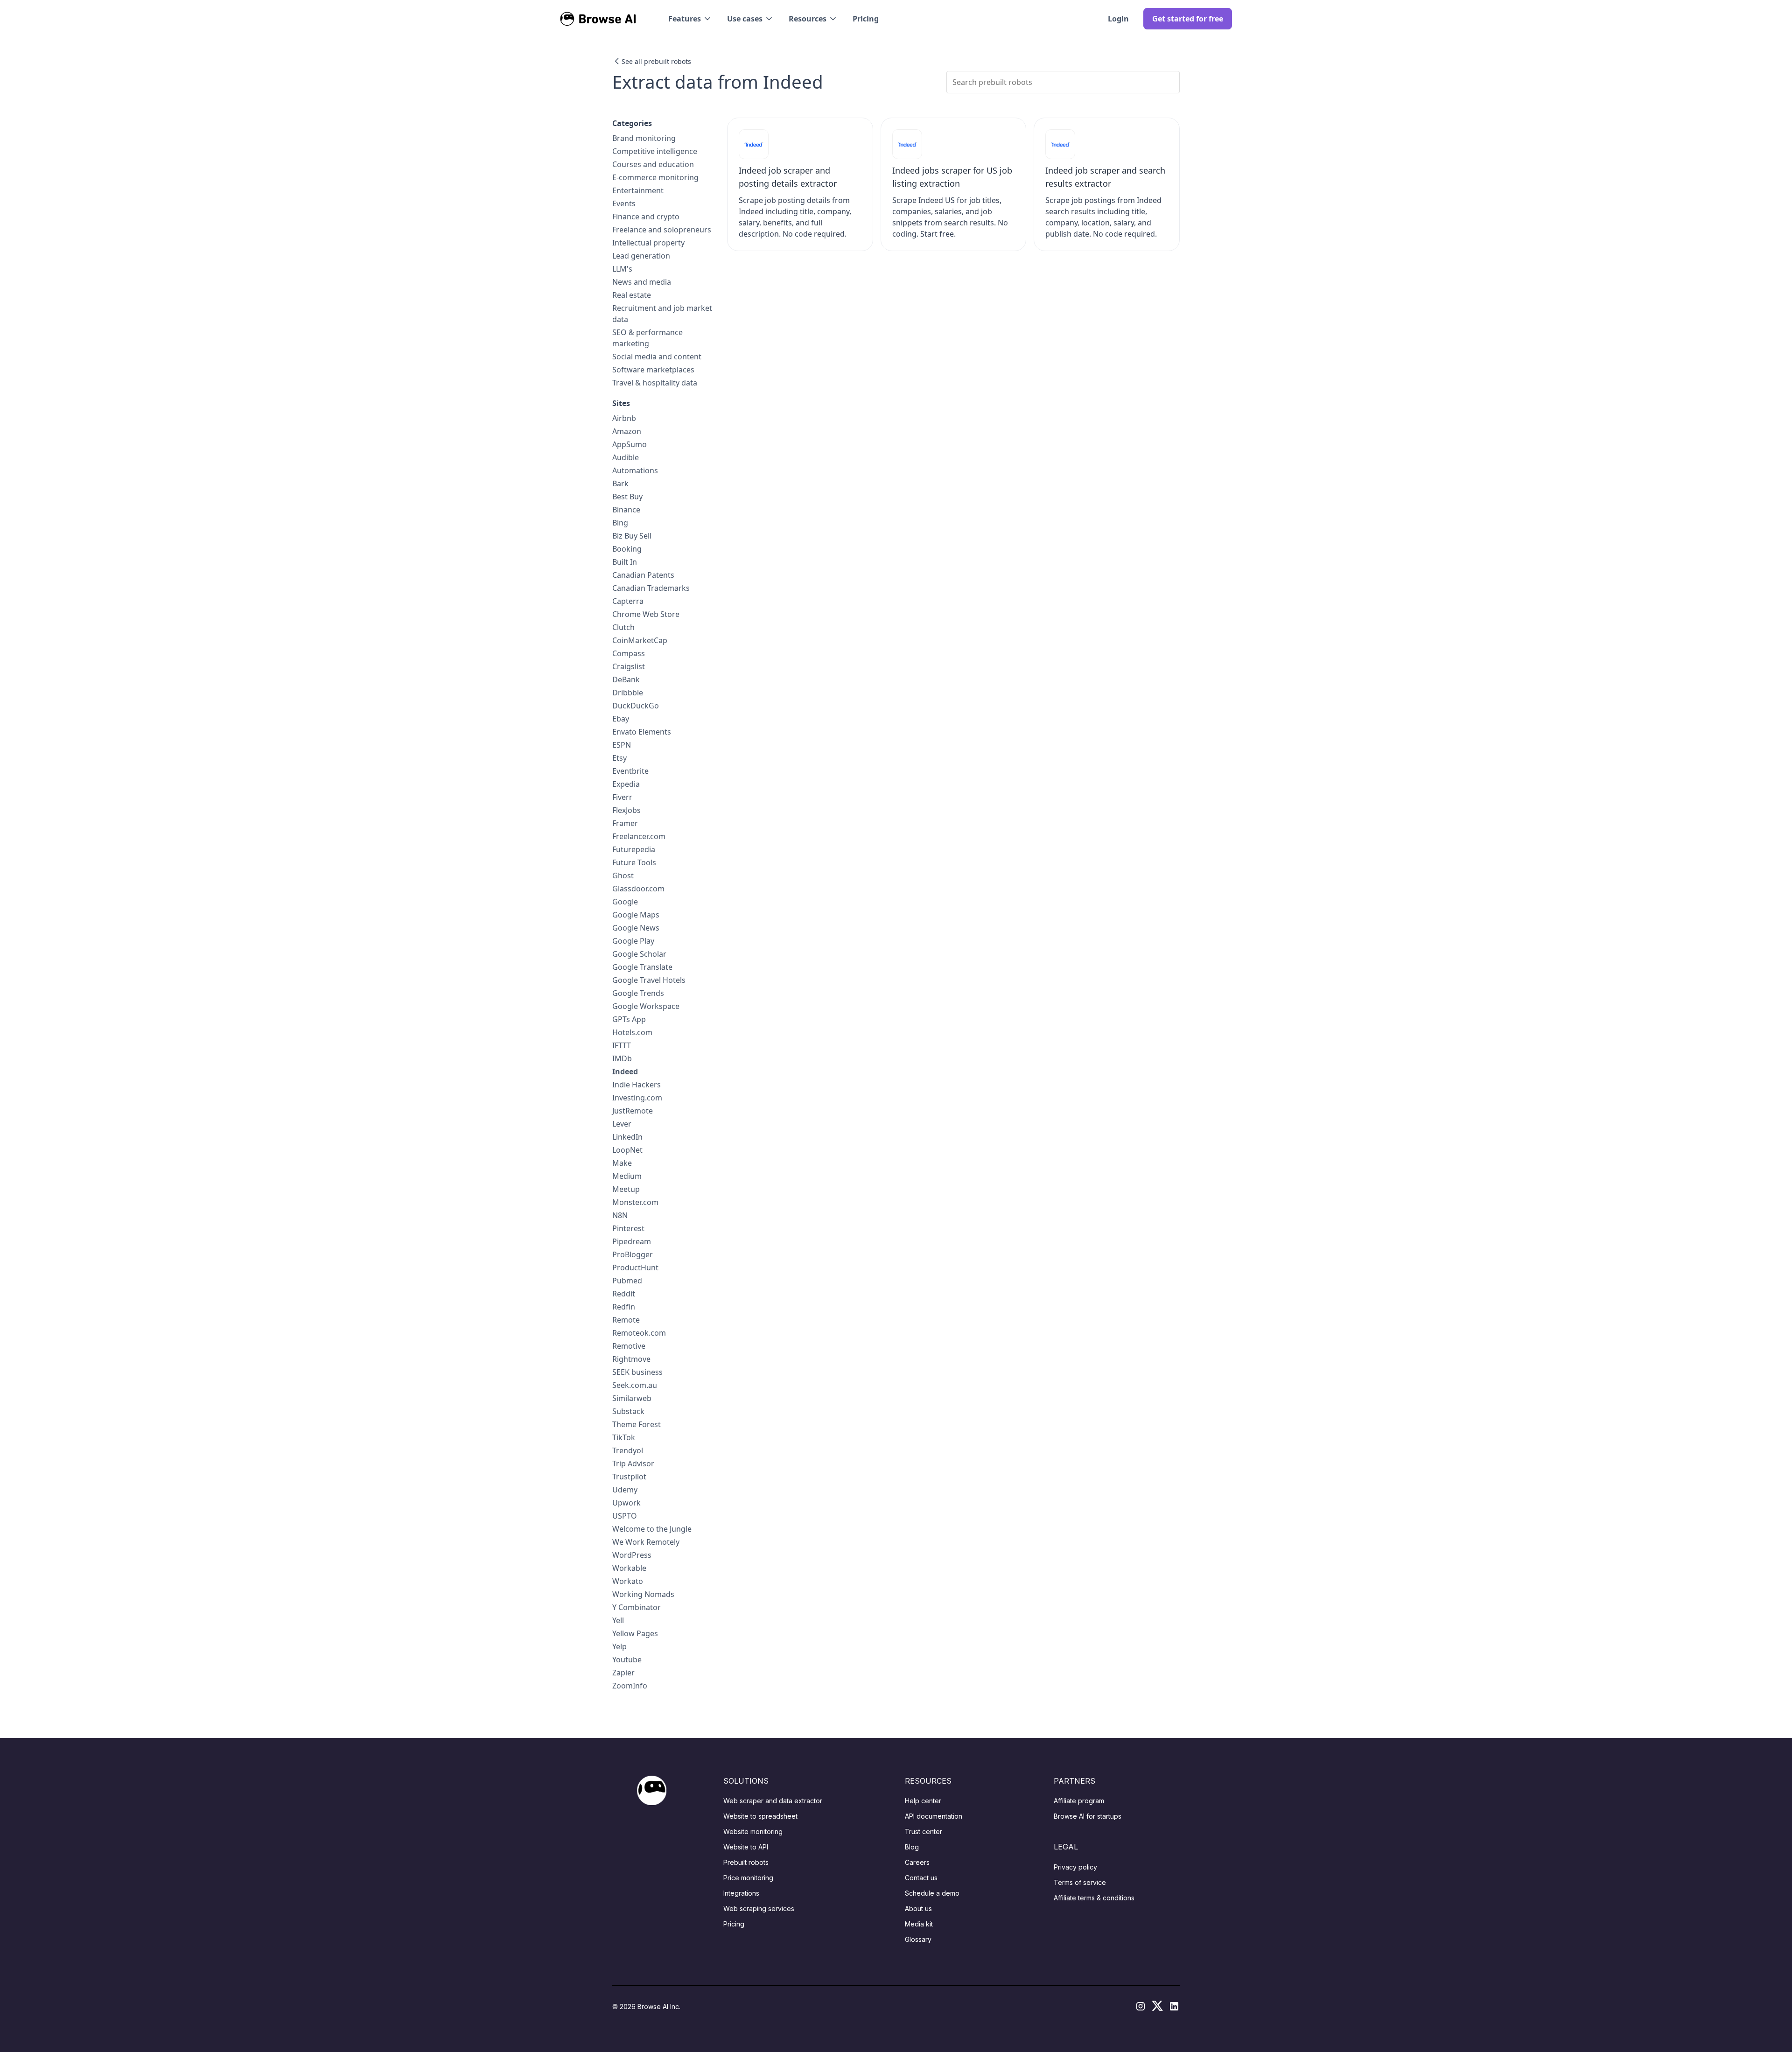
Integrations (741, 1893)
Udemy (625, 1490)
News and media (642, 282)
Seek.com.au (635, 1385)
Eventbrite (630, 771)
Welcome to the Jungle (652, 1529)
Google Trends (638, 993)
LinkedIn (627, 1137)
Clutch (623, 627)
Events (624, 203)
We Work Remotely (646, 1542)
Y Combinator (637, 1607)
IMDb (622, 1058)
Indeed (625, 1072)
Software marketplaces (653, 370)
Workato (628, 1581)
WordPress (632, 1555)
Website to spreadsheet (760, 1816)
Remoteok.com (639, 1333)
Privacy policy (1075, 1867)
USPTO (625, 1516)
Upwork (626, 1503)
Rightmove (631, 1359)
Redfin (624, 1307)
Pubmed (627, 1281)
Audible (626, 457)
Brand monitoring (644, 138)
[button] (690, 19)
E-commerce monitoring (655, 177)
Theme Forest (637, 1424)
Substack (628, 1411)
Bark (620, 483)
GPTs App (629, 1019)
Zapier (623, 1673)
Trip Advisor (633, 1464)
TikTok (624, 1437)
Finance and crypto (646, 217)
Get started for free (1188, 19)
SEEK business (637, 1372)
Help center (923, 1801)
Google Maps (636, 915)
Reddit (624, 1294)
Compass (629, 653)
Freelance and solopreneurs (662, 230)
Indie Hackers (637, 1085)
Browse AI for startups (1088, 1816)
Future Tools (634, 862)
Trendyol (628, 1450)
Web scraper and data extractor (773, 1801)
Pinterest (628, 1228)
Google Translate (642, 967)
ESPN (622, 745)
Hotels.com (632, 1032)
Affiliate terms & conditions (1094, 1898)
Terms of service (1080, 1882)
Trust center (924, 1831)
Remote (626, 1320)
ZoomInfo (630, 1686)
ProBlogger (633, 1254)
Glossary (918, 1939)
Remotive (629, 1346)
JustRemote (633, 1111)
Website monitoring (753, 1831)
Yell (618, 1620)
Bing (620, 523)
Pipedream (632, 1241)
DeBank (626, 679)
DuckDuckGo (636, 706)
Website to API (746, 1847)
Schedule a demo (932, 1893)
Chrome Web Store (646, 614)
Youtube (627, 1660)
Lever (622, 1124)
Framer (625, 823)
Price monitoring (748, 1878)
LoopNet (627, 1150)
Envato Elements (642, 732)
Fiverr (622, 797)
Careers (917, 1862)
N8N (620, 1215)
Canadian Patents (643, 575)
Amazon (627, 431)
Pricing (866, 19)
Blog (912, 1847)
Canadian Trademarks (651, 588)
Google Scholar (639, 954)
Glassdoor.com (638, 889)
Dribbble (628, 693)
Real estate (632, 295)
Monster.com (635, 1202)
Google (625, 902)
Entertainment (638, 190)
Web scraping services (759, 1908)
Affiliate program (1079, 1801)
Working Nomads (643, 1594)
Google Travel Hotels (649, 980)
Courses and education (653, 164)
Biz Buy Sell (632, 536)
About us (918, 1908)
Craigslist (629, 666)
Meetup (626, 1189)
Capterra (628, 601)
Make (622, 1163)
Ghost (623, 875)
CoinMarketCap (640, 640)
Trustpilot (629, 1477)
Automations (635, 470)
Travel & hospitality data (655, 383)
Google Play (633, 941)
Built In (625, 562)
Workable (629, 1568)
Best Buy (627, 497)
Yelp (619, 1646)
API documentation (934, 1816)
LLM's (622, 269)
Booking (627, 549)
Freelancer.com (639, 836)
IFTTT (622, 1045)
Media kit (919, 1924)
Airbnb (624, 418)
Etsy (619, 758)
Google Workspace (646, 1006)
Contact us (921, 1878)
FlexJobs (626, 810)
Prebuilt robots (746, 1862)
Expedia (626, 784)
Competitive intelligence (655, 151)
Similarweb (632, 1398)
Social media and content (657, 357)
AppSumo (630, 444)
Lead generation (641, 256)
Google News (636, 928)
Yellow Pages (635, 1633)
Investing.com (637, 1098)
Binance (626, 510)
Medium (627, 1176)
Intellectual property (648, 243)
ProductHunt (635, 1268)
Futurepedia (634, 849)
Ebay (621, 719)
